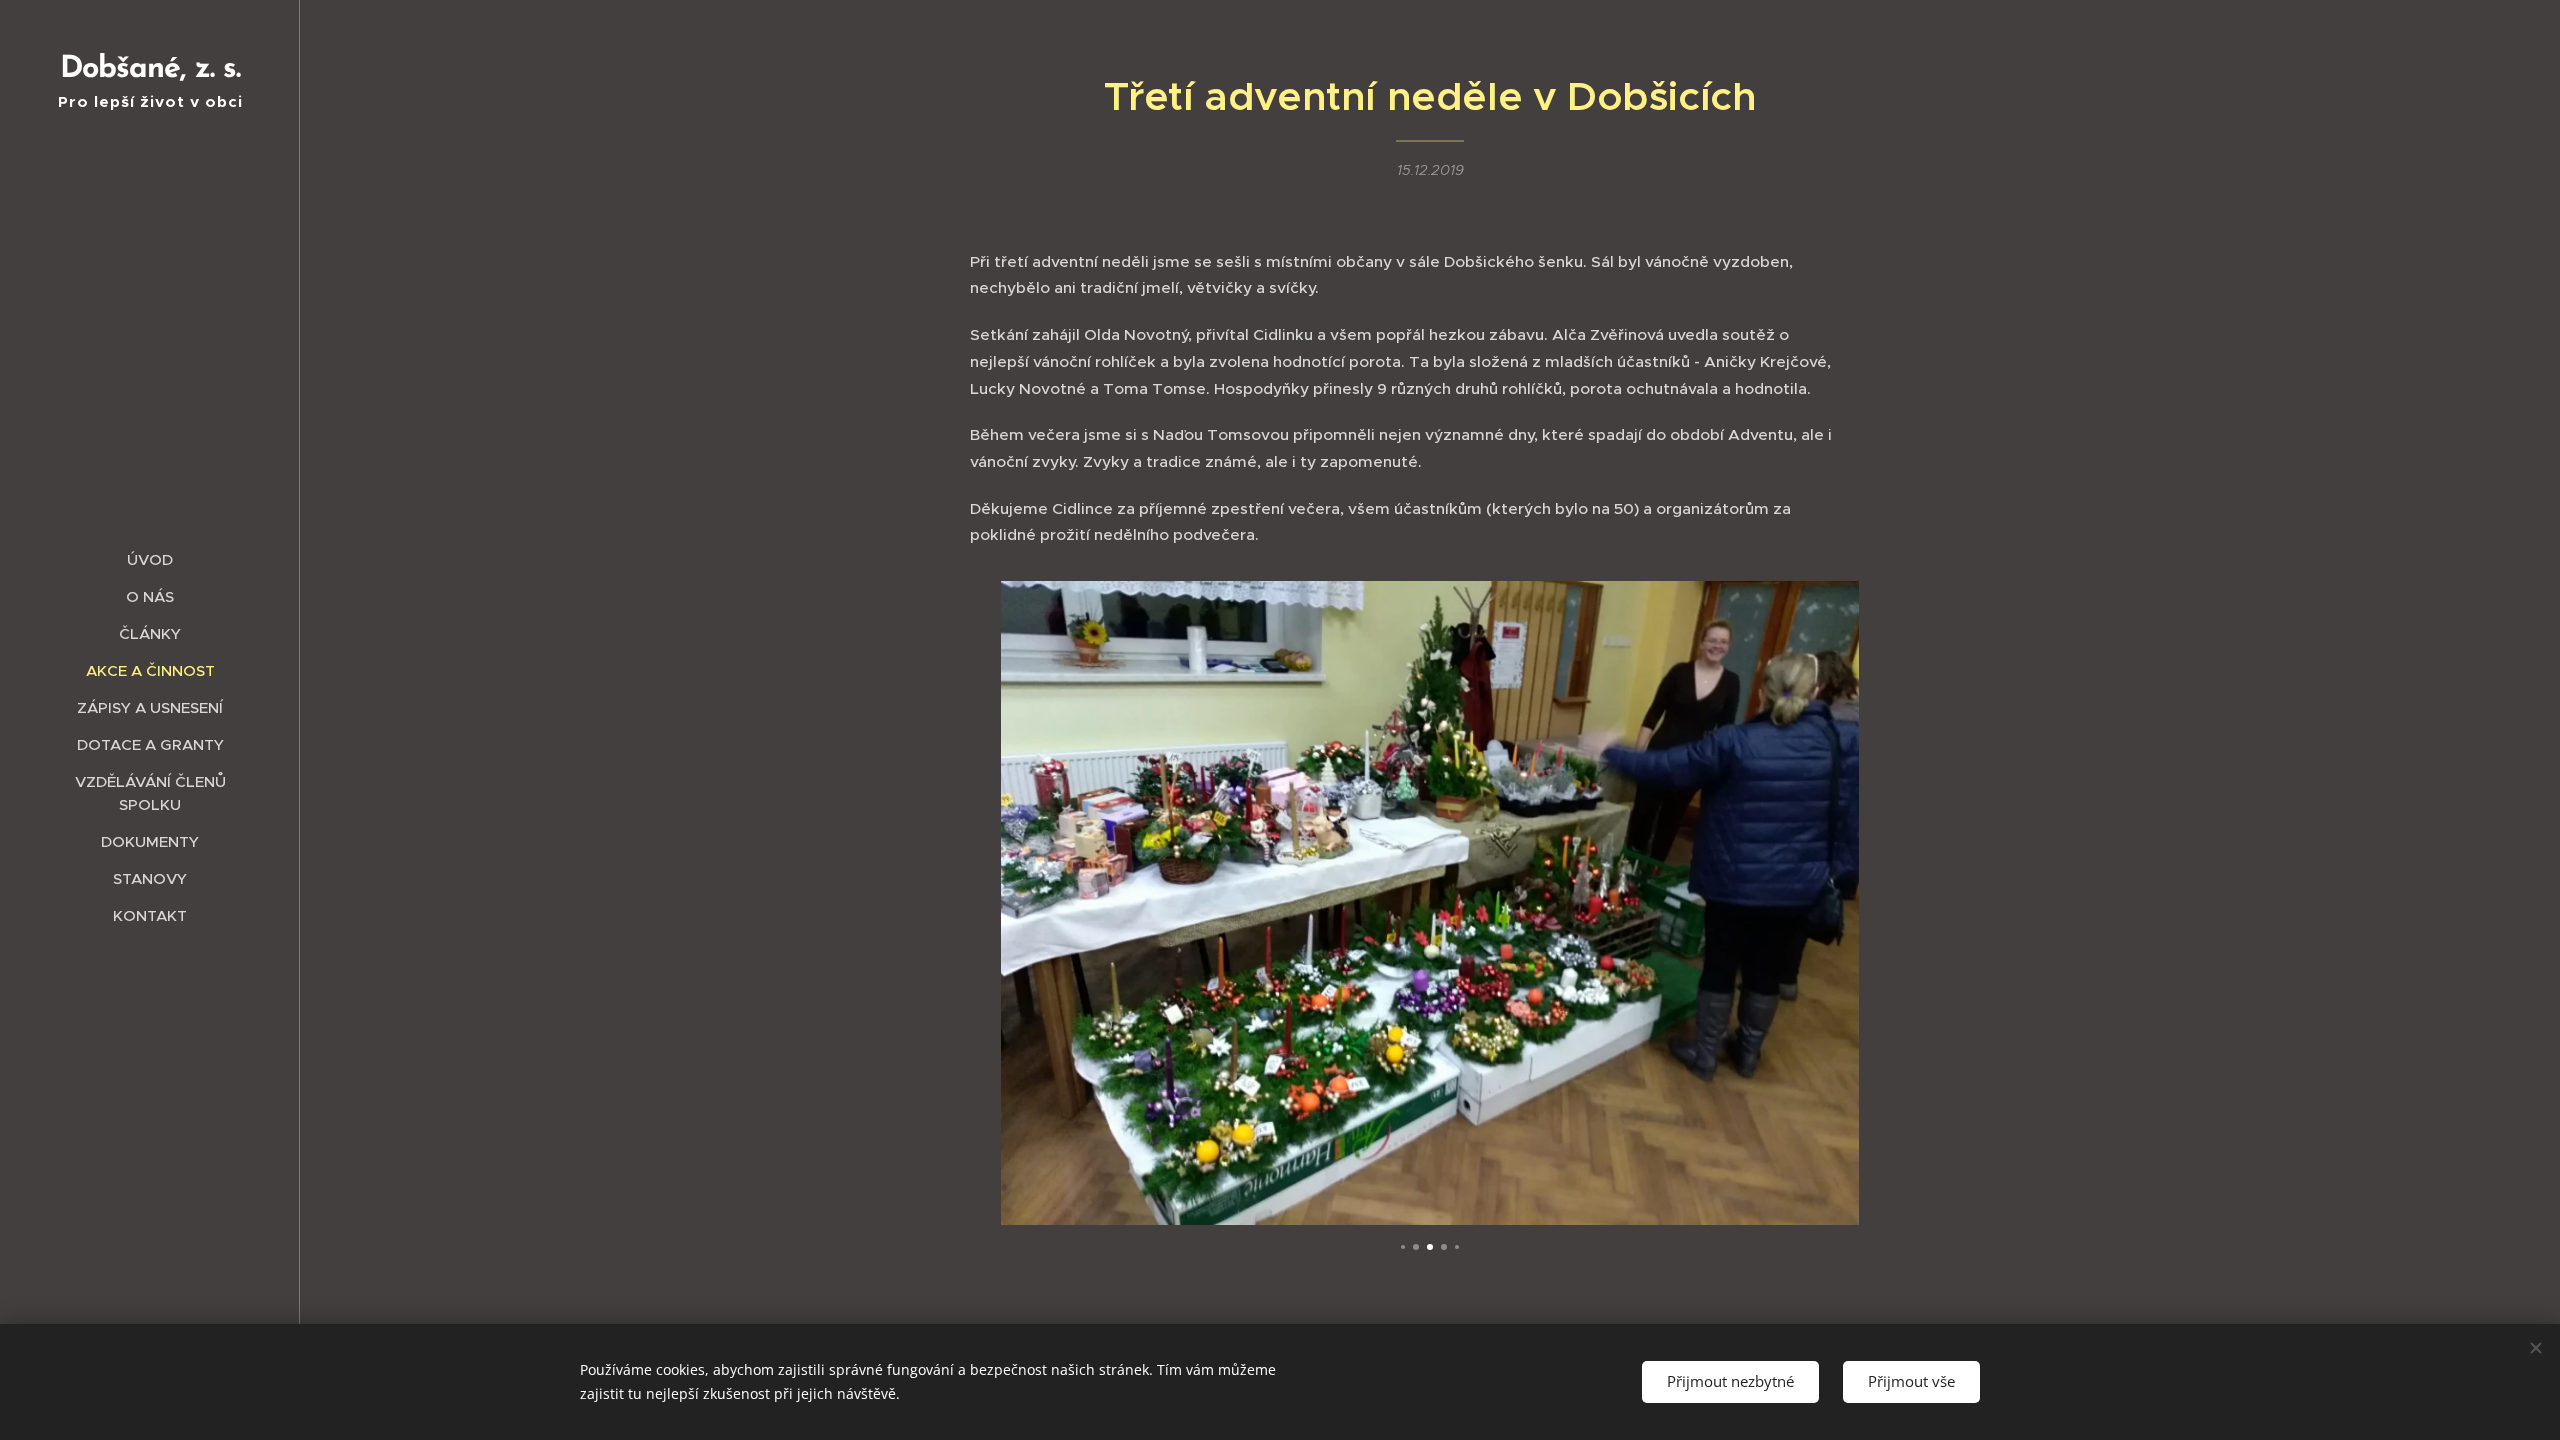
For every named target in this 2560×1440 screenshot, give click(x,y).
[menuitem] (150, 559)
